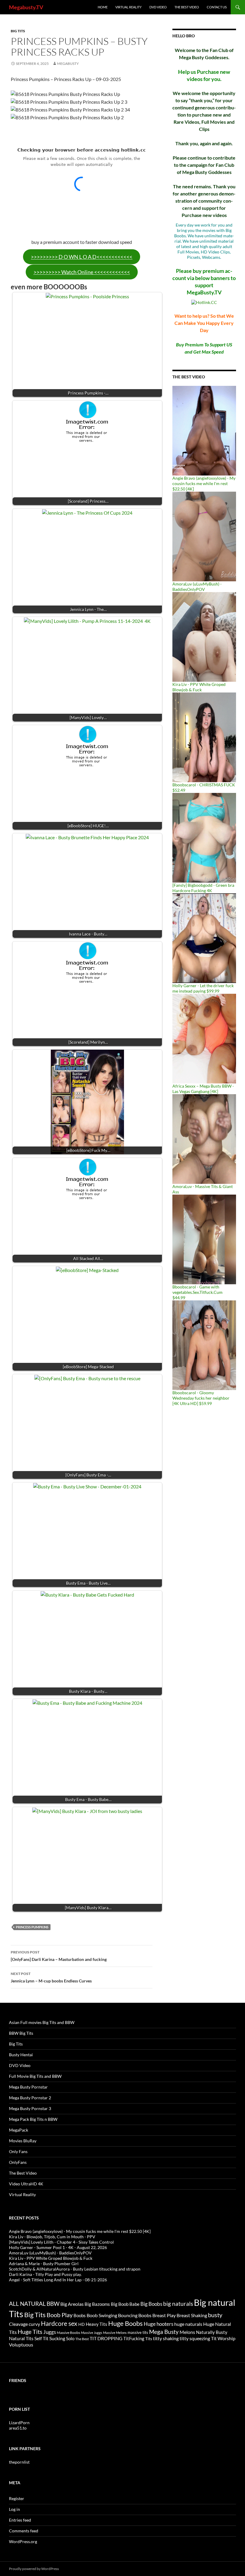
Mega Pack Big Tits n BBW (33, 2119)
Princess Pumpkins (32, 1927)
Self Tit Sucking (50, 2338)
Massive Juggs (92, 2333)
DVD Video (158, 7)
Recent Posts (24, 2218)
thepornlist (19, 2462)
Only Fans (18, 2151)
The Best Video (187, 7)
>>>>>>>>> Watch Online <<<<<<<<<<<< (82, 272)
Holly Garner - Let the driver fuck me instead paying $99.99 (203, 988)
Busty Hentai (21, 2055)
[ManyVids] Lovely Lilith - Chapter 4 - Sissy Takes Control (61, 2242)
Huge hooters (159, 2324)
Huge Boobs (125, 2323)
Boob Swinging (102, 2315)
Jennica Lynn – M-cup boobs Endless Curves (51, 1977)
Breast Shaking (192, 2315)
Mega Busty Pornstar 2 (30, 2098)
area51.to (18, 2428)
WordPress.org (23, 2541)
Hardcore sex (59, 2323)
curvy (34, 2324)
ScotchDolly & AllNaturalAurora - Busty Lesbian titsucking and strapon (75, 2269)
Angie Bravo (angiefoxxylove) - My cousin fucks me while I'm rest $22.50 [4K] (204, 483)
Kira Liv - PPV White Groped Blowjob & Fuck (199, 687)
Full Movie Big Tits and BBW (35, 2076)
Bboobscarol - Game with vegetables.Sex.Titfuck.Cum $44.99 (197, 1292)
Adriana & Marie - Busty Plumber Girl (44, 2264)
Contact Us (217, 7)
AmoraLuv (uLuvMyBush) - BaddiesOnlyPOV (197, 587)
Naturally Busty (212, 2332)
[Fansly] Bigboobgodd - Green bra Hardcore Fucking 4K (203, 888)
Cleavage (18, 2324)
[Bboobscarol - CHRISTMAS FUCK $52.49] (204, 737)
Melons (187, 2332)
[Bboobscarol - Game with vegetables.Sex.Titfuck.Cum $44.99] (204, 1239)
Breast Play (164, 2315)
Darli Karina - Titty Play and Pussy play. (45, 2274)
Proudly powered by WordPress (34, 2569)
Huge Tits (30, 2332)
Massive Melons (115, 2333)
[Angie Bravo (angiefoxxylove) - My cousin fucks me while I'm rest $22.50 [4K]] (204, 430)
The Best (82, 2339)
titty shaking (166, 2338)
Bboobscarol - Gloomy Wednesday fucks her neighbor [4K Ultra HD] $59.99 (201, 1398)
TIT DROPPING (106, 2338)
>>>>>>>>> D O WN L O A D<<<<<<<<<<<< (82, 257)
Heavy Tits (97, 2324)
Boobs (80, 2315)
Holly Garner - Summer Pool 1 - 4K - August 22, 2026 (58, 2247)
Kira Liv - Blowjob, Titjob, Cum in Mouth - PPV (52, 2237)
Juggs (50, 2332)
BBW (53, 2304)
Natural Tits (21, 2338)
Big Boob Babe (125, 2304)
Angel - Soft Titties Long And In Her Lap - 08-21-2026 (58, 2280)
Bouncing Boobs (135, 2315)
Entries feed (20, 2520)
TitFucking (134, 2338)
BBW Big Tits (21, 2033)
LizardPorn (19, 2423)
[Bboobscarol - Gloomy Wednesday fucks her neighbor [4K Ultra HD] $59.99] (204, 1345)
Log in (14, 2509)
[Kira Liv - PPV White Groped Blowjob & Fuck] (204, 636)
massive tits (138, 2332)
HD (82, 2324)
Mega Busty (164, 2332)
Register (17, 2498)
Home (103, 7)
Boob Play (60, 2315)
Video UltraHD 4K (26, 2184)
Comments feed (24, 2531)
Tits (149, 2339)
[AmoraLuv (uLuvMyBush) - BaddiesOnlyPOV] (204, 536)
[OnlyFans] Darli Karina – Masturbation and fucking (59, 1956)
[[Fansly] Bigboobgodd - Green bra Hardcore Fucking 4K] (204, 837)
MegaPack (19, 2130)
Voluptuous (21, 2345)
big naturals (178, 2304)
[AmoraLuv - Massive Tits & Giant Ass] (204, 1139)
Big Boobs (151, 2304)
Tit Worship (223, 2338)
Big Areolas (72, 2304)
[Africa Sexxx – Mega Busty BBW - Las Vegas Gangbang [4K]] (204, 1038)
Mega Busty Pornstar (28, 2087)
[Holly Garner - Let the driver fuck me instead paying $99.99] (204, 938)
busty (215, 2315)
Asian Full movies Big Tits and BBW (42, 2022)
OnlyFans (18, 2162)
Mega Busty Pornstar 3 (30, 2108)
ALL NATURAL (27, 2304)
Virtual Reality (128, 7)
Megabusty (68, 64)
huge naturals (188, 2324)
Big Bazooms (97, 2304)
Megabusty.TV (26, 7)
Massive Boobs (68, 2333)
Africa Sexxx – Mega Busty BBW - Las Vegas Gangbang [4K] (203, 1089)
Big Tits (18, 31)
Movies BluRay (23, 2141)
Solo (70, 2338)
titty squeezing (195, 2338)
